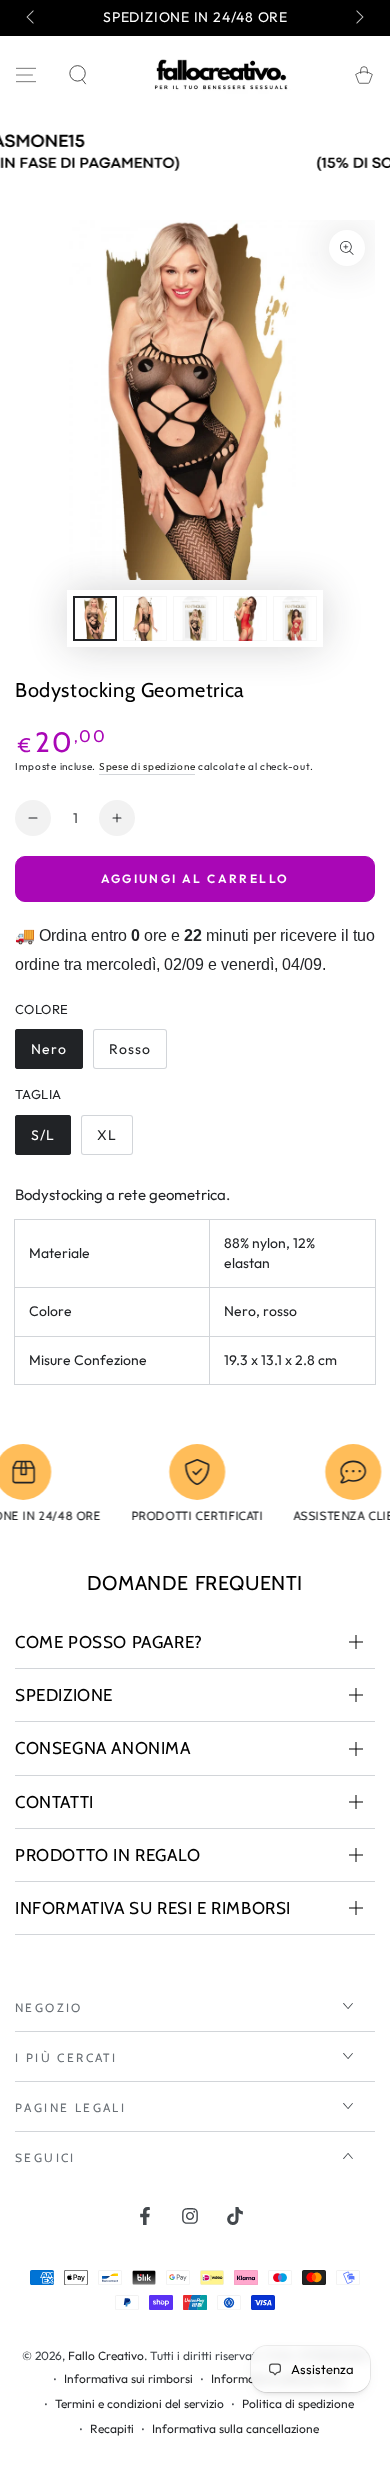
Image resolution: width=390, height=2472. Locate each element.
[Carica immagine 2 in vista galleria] (145, 618)
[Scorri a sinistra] (32, 18)
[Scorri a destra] (358, 18)
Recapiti (112, 2428)
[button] (78, 75)
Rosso (137, 1054)
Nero (56, 1054)
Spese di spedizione (147, 766)
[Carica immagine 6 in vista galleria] (295, 618)
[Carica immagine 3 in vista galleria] (195, 618)
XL (114, 1140)
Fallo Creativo (106, 2355)
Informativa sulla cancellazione (235, 2428)
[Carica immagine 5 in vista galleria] (245, 618)
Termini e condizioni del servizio (139, 2403)
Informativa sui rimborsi (128, 2378)
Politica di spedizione (298, 2403)
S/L (50, 1140)
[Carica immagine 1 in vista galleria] (95, 618)
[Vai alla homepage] (221, 75)
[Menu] (26, 75)
